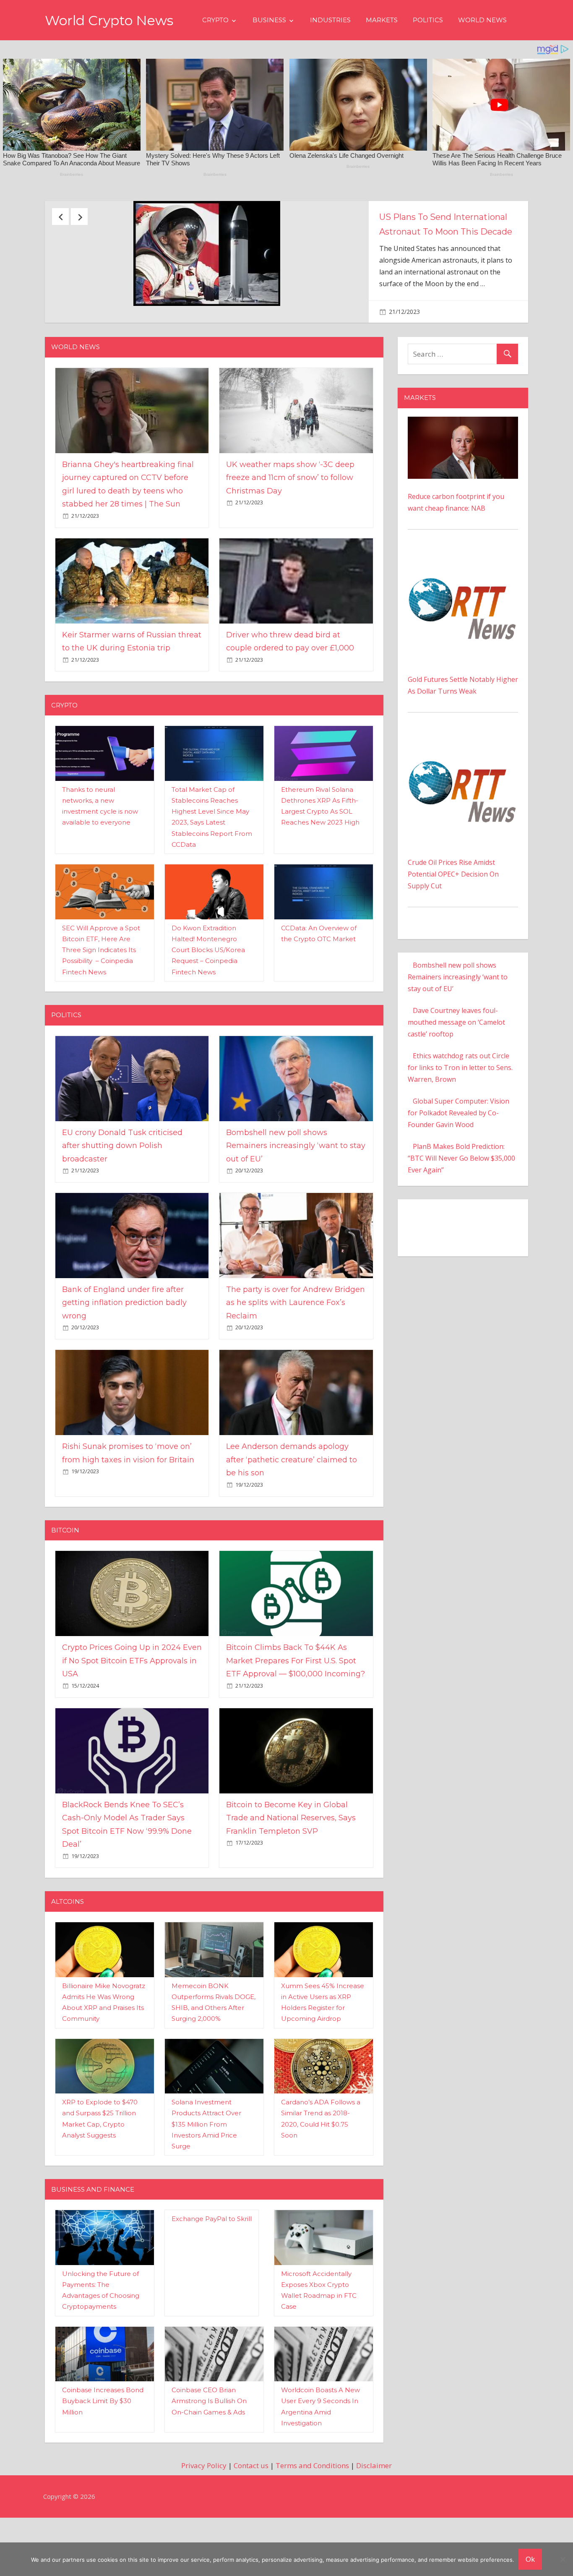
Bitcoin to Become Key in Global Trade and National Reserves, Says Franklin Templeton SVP (291, 1868)
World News (482, 20)
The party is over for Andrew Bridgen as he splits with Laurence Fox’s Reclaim (296, 1353)
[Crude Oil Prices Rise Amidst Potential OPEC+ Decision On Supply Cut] (463, 791)
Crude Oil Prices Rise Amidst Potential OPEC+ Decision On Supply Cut (453, 924)
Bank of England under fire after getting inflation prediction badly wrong (124, 1353)
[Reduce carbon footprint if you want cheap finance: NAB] (463, 473)
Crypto (215, 20)
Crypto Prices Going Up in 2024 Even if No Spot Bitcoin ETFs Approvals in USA (132, 1711)
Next (79, 217)
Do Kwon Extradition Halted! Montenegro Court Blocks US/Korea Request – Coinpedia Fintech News (208, 1001)
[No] (563, 2559)
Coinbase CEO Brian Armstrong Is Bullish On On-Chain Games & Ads (209, 2452)
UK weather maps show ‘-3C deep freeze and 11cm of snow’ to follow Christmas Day (290, 529)
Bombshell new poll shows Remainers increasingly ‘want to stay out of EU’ (296, 1197)
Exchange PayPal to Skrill (212, 2269)
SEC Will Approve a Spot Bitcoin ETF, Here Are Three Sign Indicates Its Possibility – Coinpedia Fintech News (101, 1001)
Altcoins (68, 1952)
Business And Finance (93, 2240)
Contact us (251, 2516)
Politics (428, 20)
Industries (330, 20)
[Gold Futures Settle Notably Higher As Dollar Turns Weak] (463, 608)
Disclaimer (374, 2516)
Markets (382, 20)
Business (269, 20)
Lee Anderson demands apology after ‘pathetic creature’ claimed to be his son (292, 1510)
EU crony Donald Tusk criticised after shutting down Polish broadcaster (445, 232)
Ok (530, 2559)
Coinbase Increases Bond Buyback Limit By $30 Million (103, 2452)
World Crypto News (109, 20)
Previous (60, 217)
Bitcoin (65, 1581)
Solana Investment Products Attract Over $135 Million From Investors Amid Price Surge (206, 2175)
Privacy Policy (204, 2516)
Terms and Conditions (312, 2516)
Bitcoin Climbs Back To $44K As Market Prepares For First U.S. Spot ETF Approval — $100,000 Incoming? (296, 1711)
